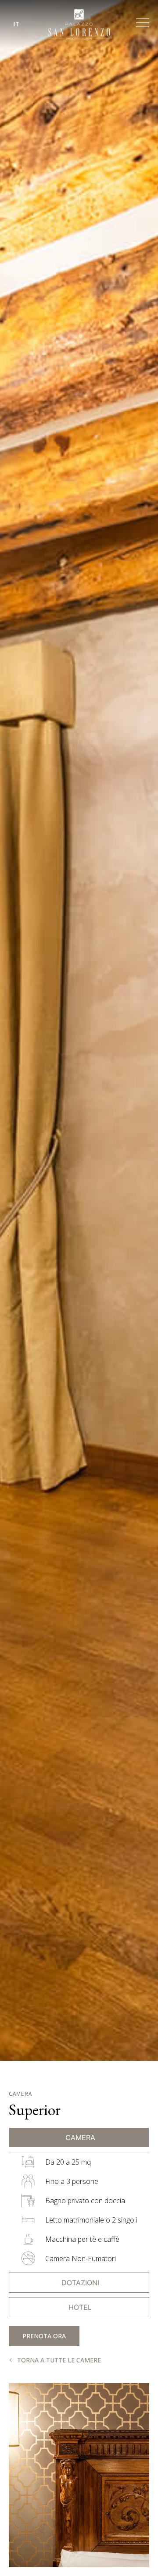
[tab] (79, 2137)
